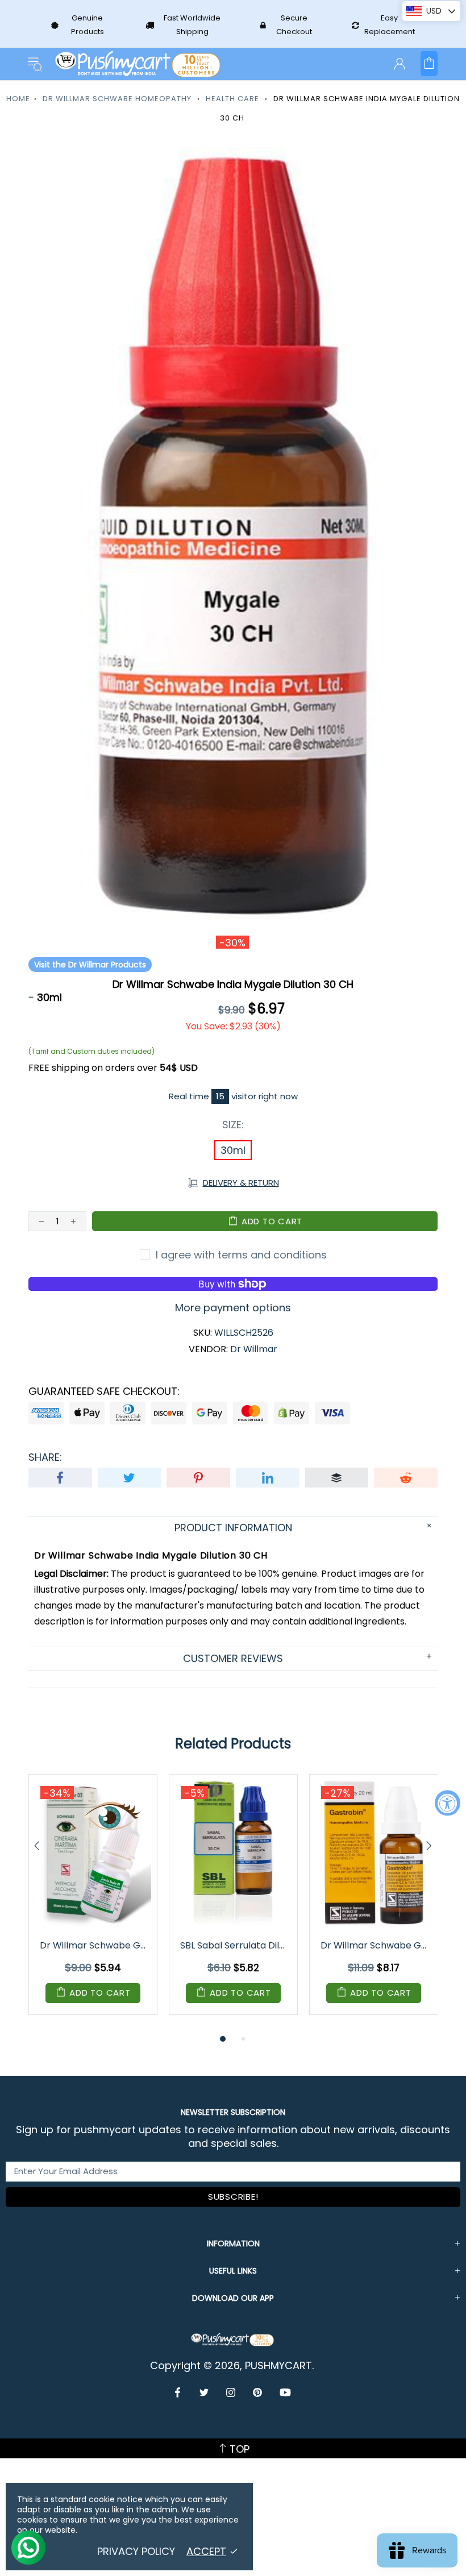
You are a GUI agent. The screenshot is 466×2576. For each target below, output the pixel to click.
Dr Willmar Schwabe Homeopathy (117, 99)
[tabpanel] (93, 1903)
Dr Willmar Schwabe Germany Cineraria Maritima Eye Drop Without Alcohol (94, 1945)
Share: (45, 1457)
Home (18, 99)
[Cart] (429, 64)
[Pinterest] (258, 2392)
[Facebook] (179, 2392)
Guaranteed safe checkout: (104, 1391)
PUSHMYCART (139, 64)
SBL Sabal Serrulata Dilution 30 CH (234, 1945)
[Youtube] (285, 2392)
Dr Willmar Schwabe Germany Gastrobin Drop (375, 1945)
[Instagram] (231, 2392)
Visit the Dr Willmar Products (90, 965)
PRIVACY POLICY (136, 2552)
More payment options (233, 1308)
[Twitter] (204, 2392)
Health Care (232, 99)
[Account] (400, 64)
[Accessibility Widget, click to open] (448, 1803)
